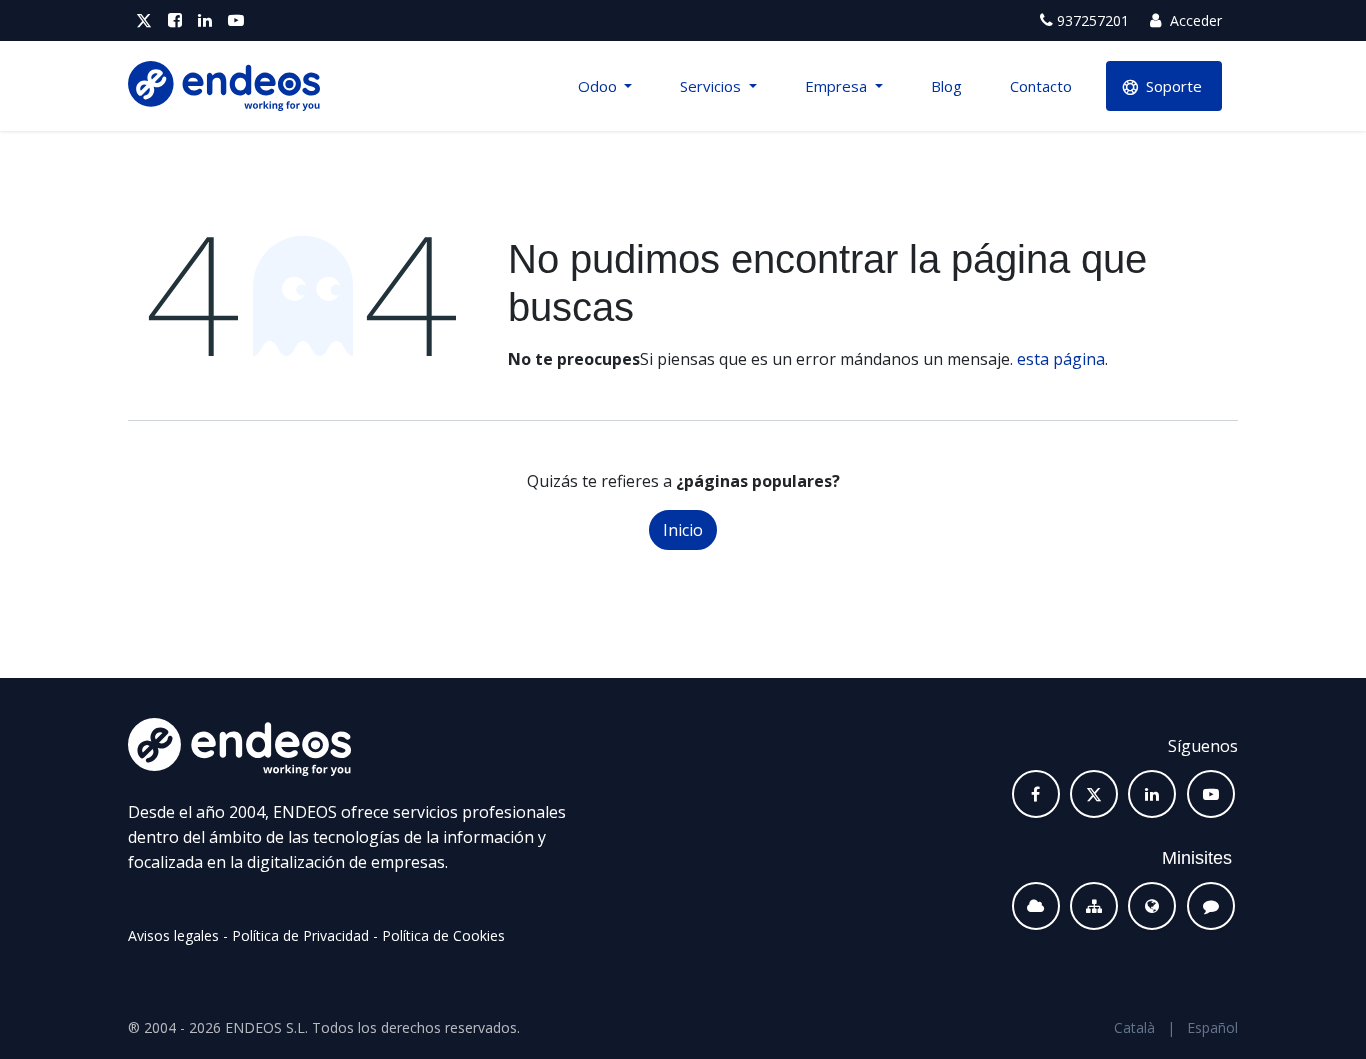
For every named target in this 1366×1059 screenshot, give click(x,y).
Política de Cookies (443, 935)
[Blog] (1211, 906)
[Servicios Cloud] (1036, 906)
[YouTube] (236, 20)
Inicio (683, 530)
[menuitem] (605, 86)
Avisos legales (173, 935)
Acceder (1194, 20)
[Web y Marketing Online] (1152, 906)
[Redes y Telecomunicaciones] (1094, 906)
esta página (1061, 359)
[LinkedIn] (205, 20)
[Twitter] (144, 20)
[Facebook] (175, 20)
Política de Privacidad (300, 935)
